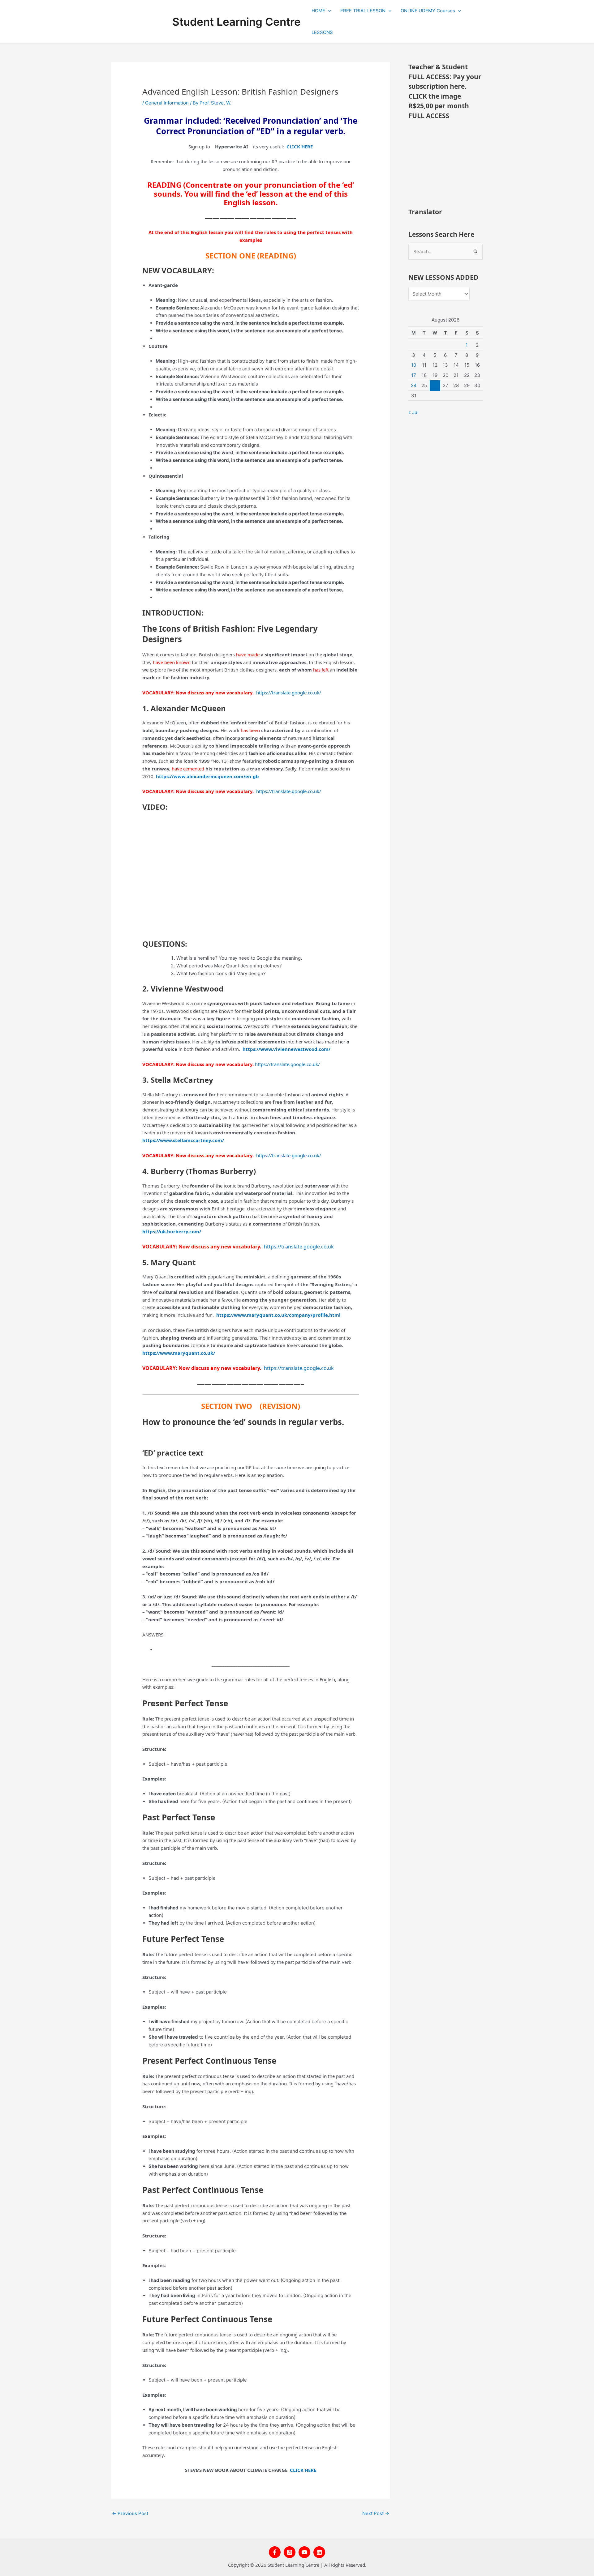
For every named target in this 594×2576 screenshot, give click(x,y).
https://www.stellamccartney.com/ (183, 1140)
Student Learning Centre (237, 22)
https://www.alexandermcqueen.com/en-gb (207, 776)
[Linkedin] (319, 2552)
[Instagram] (290, 2552)
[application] (328, 11)
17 (414, 375)
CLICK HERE (302, 2470)
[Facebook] (275, 2552)
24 (414, 385)
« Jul (413, 412)
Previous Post (130, 2513)
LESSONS (322, 32)
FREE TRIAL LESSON (363, 11)
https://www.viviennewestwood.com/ (286, 1049)
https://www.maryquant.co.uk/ (181, 1353)
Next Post (376, 2513)
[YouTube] (304, 2552)
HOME (318, 11)
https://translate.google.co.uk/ (288, 1064)
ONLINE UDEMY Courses (428, 11)
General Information (167, 103)
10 (414, 365)
